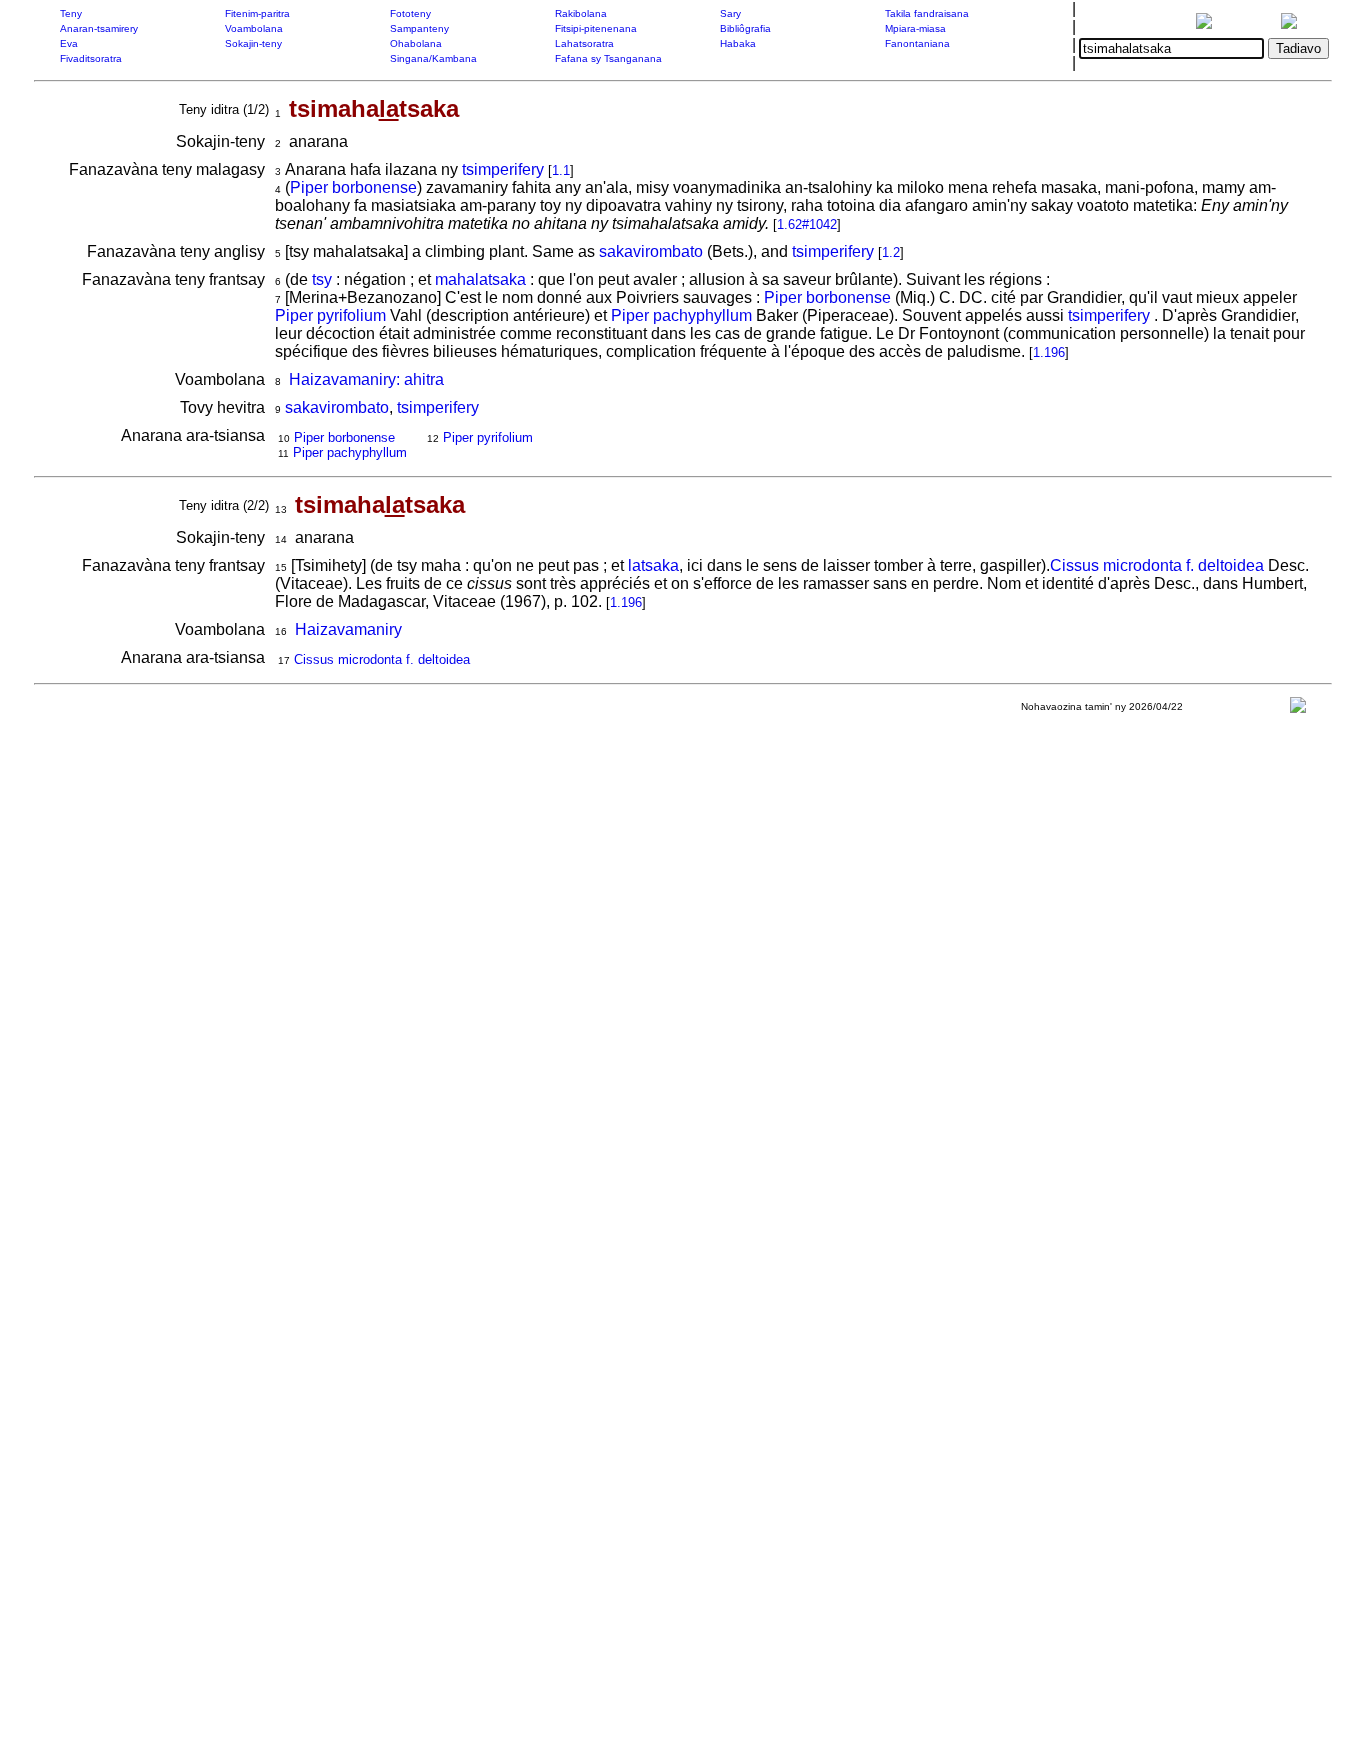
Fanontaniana (917, 43)
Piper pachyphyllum (681, 315)
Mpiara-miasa (915, 28)
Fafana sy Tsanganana (608, 58)
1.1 (561, 170)
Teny (71, 13)
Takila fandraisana (927, 13)
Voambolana (254, 28)
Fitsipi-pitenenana (596, 28)
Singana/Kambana (433, 58)
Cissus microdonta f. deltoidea (1157, 565)
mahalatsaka (480, 279)
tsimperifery (503, 169)
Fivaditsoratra (91, 58)
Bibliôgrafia (745, 28)
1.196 (1049, 352)
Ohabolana (416, 43)
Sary (730, 13)
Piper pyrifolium (330, 315)
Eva (69, 43)
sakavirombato (651, 251)
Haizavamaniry (348, 629)
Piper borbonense (353, 187)
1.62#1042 (807, 224)
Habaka (738, 43)
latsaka (653, 565)
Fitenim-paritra (257, 13)
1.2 (891, 252)
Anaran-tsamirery (99, 28)
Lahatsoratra (584, 43)
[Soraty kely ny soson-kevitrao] (1298, 709)
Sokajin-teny (253, 43)
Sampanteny (419, 28)
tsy (322, 279)
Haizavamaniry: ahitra (366, 379)
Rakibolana (581, 13)
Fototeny (410, 13)
